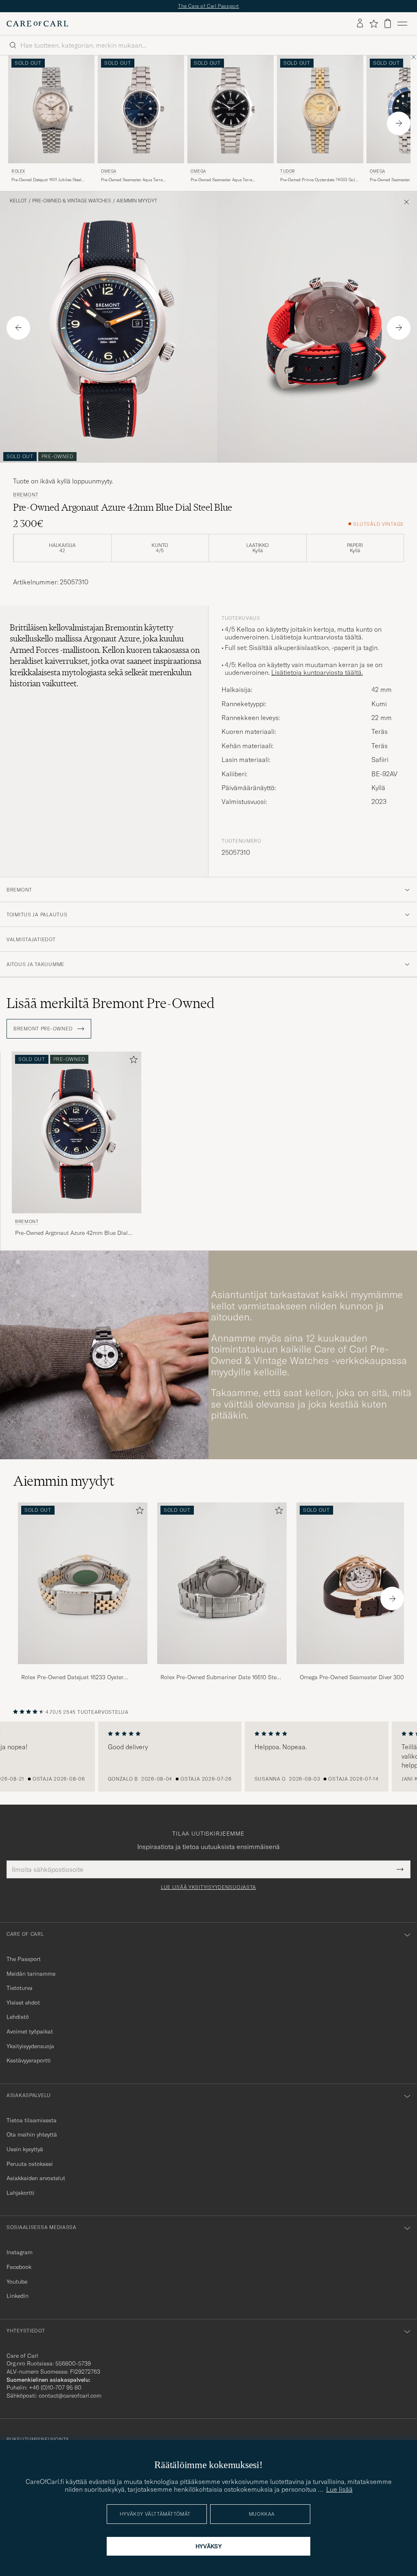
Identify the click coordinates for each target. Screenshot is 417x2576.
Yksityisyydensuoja (30, 2046)
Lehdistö (18, 2017)
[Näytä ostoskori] (388, 23)
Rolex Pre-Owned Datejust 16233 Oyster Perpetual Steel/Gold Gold (72, 1678)
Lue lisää (339, 2489)
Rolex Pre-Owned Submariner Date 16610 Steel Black (221, 1678)
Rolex (18, 171)
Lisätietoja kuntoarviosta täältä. (317, 637)
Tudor (288, 171)
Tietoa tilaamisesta (32, 2120)
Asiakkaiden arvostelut (36, 2178)
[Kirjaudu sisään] (360, 24)
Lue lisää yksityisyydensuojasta (208, 1887)
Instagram (20, 2252)
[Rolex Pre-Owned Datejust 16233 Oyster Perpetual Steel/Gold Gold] (83, 1670)
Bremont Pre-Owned (44, 1029)
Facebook (19, 2267)
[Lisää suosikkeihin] (132, 1061)
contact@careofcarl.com (70, 2396)
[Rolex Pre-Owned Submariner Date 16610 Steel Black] (222, 1670)
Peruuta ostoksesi (30, 2164)
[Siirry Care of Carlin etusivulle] (37, 24)
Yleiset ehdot (23, 2003)
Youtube (17, 2282)
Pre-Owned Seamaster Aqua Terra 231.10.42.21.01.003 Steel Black (221, 180)
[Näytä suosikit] (374, 24)
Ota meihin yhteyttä (32, 2135)
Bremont (26, 495)
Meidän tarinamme (31, 1974)
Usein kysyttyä (25, 2149)
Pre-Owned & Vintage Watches (72, 201)
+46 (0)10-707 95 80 (55, 2387)
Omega (109, 171)
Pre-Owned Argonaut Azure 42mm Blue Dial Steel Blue (71, 1233)
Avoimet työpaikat (30, 2031)
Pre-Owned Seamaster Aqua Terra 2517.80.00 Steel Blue (132, 180)
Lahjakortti (21, 2193)
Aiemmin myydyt (137, 201)
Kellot (18, 201)
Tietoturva (20, 1988)
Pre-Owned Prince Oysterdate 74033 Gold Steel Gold (319, 180)
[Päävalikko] (402, 24)
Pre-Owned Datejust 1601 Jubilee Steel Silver (46, 180)
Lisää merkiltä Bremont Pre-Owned (111, 1003)
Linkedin (18, 2296)
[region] (208, 1757)
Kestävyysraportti (29, 2060)
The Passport (24, 1959)
